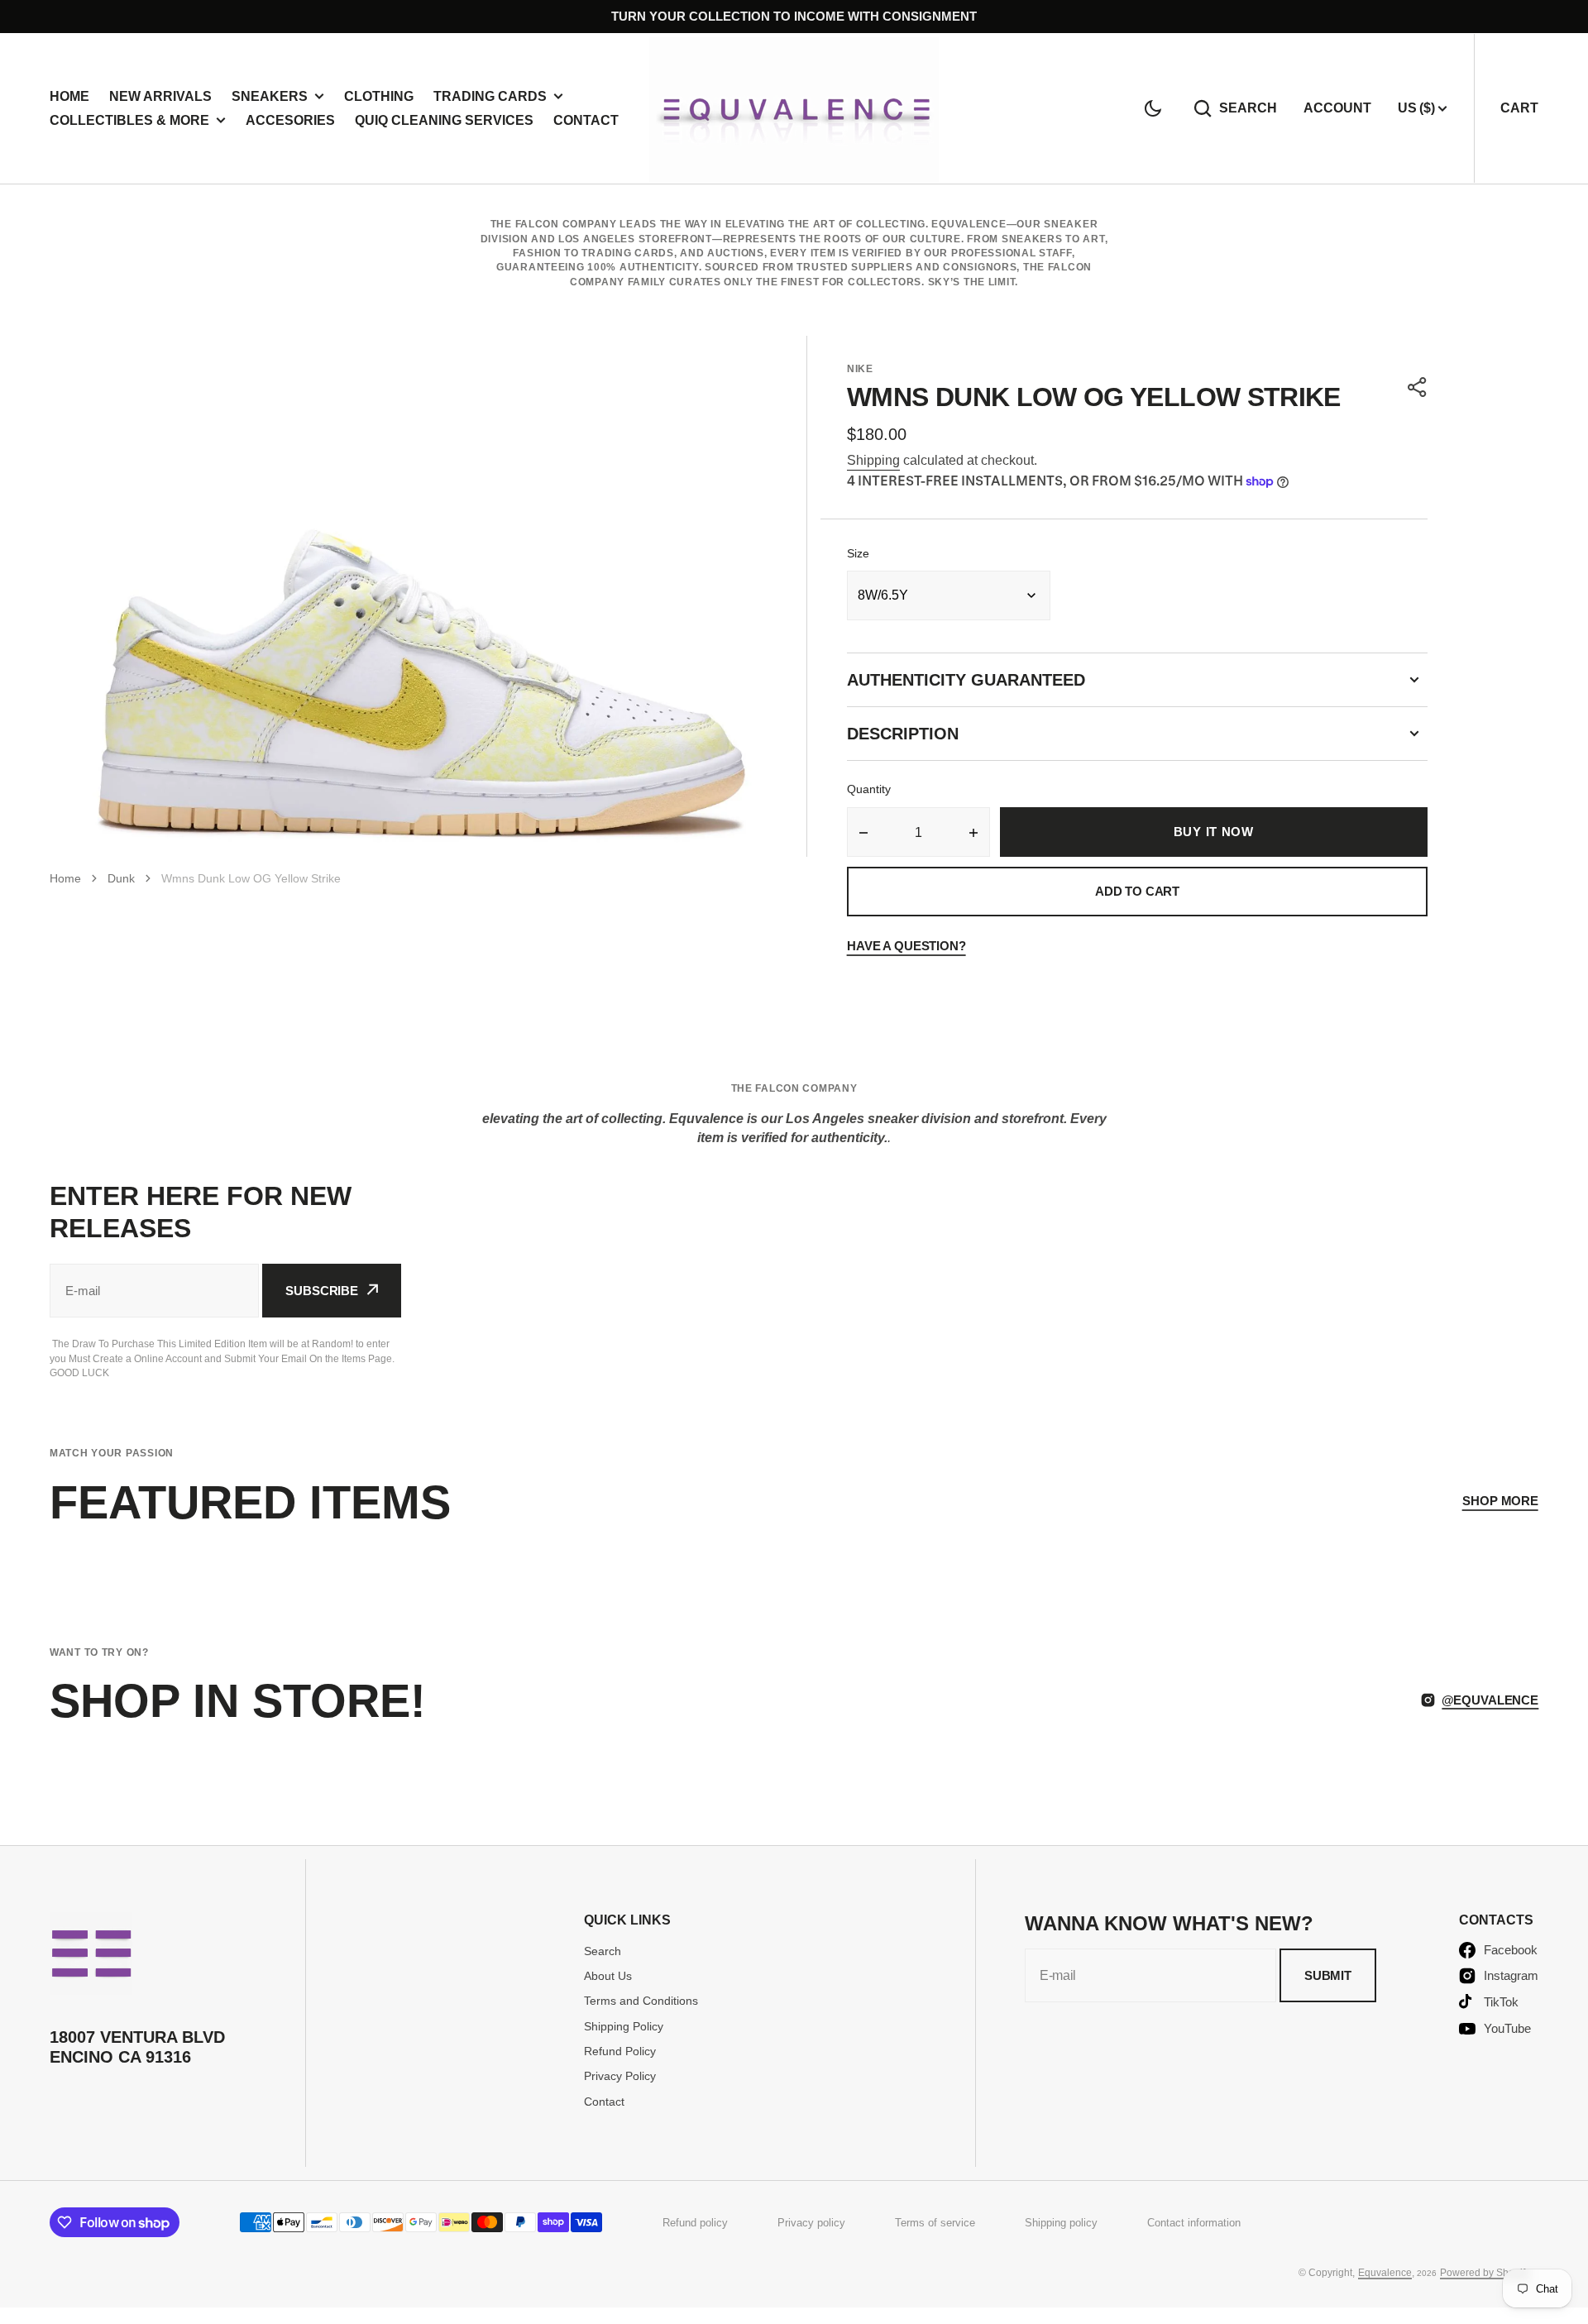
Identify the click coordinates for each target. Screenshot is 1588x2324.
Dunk (121, 878)
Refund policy (695, 2223)
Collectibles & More (129, 120)
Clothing (379, 96)
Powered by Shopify (1485, 2273)
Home (69, 96)
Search (1248, 108)
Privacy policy (811, 2223)
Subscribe (322, 1291)
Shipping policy (1061, 2223)
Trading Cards (490, 96)
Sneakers (270, 96)
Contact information (1194, 2223)
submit (1328, 1975)
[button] (1153, 108)
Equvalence (1385, 2273)
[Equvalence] (794, 108)
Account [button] (1337, 108)
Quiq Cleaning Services (444, 120)
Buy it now (1214, 832)
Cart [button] (1519, 108)
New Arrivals (160, 96)
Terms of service (935, 2223)
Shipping (873, 460)
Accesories (290, 120)
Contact (586, 120)
